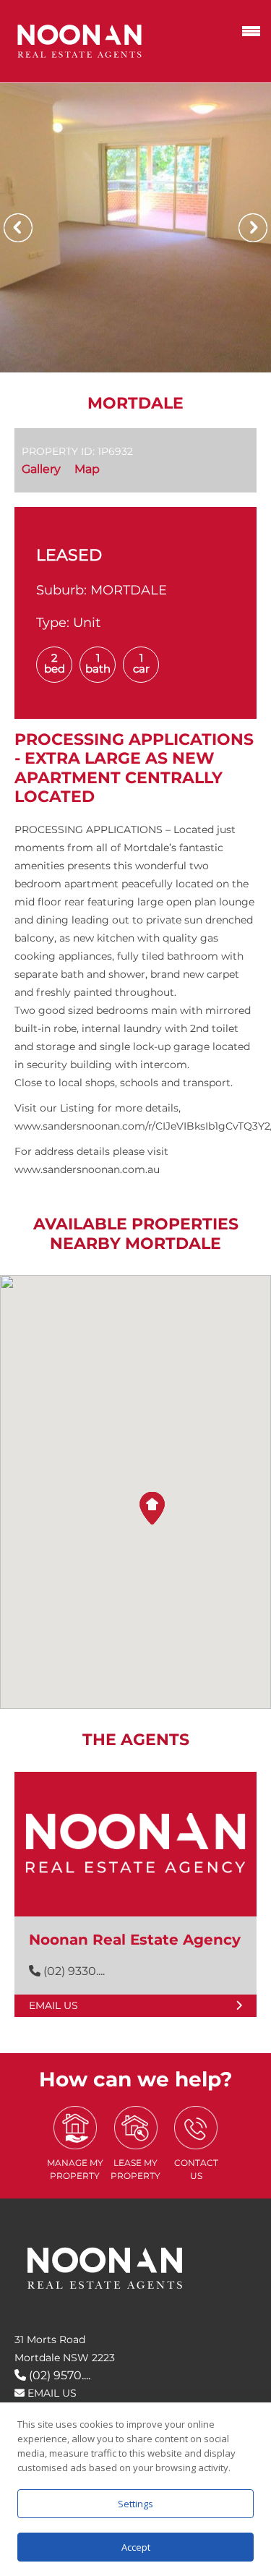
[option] (135, 228)
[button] (152, 1508)
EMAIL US (51, 2393)
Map (87, 469)
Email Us (53, 2005)
